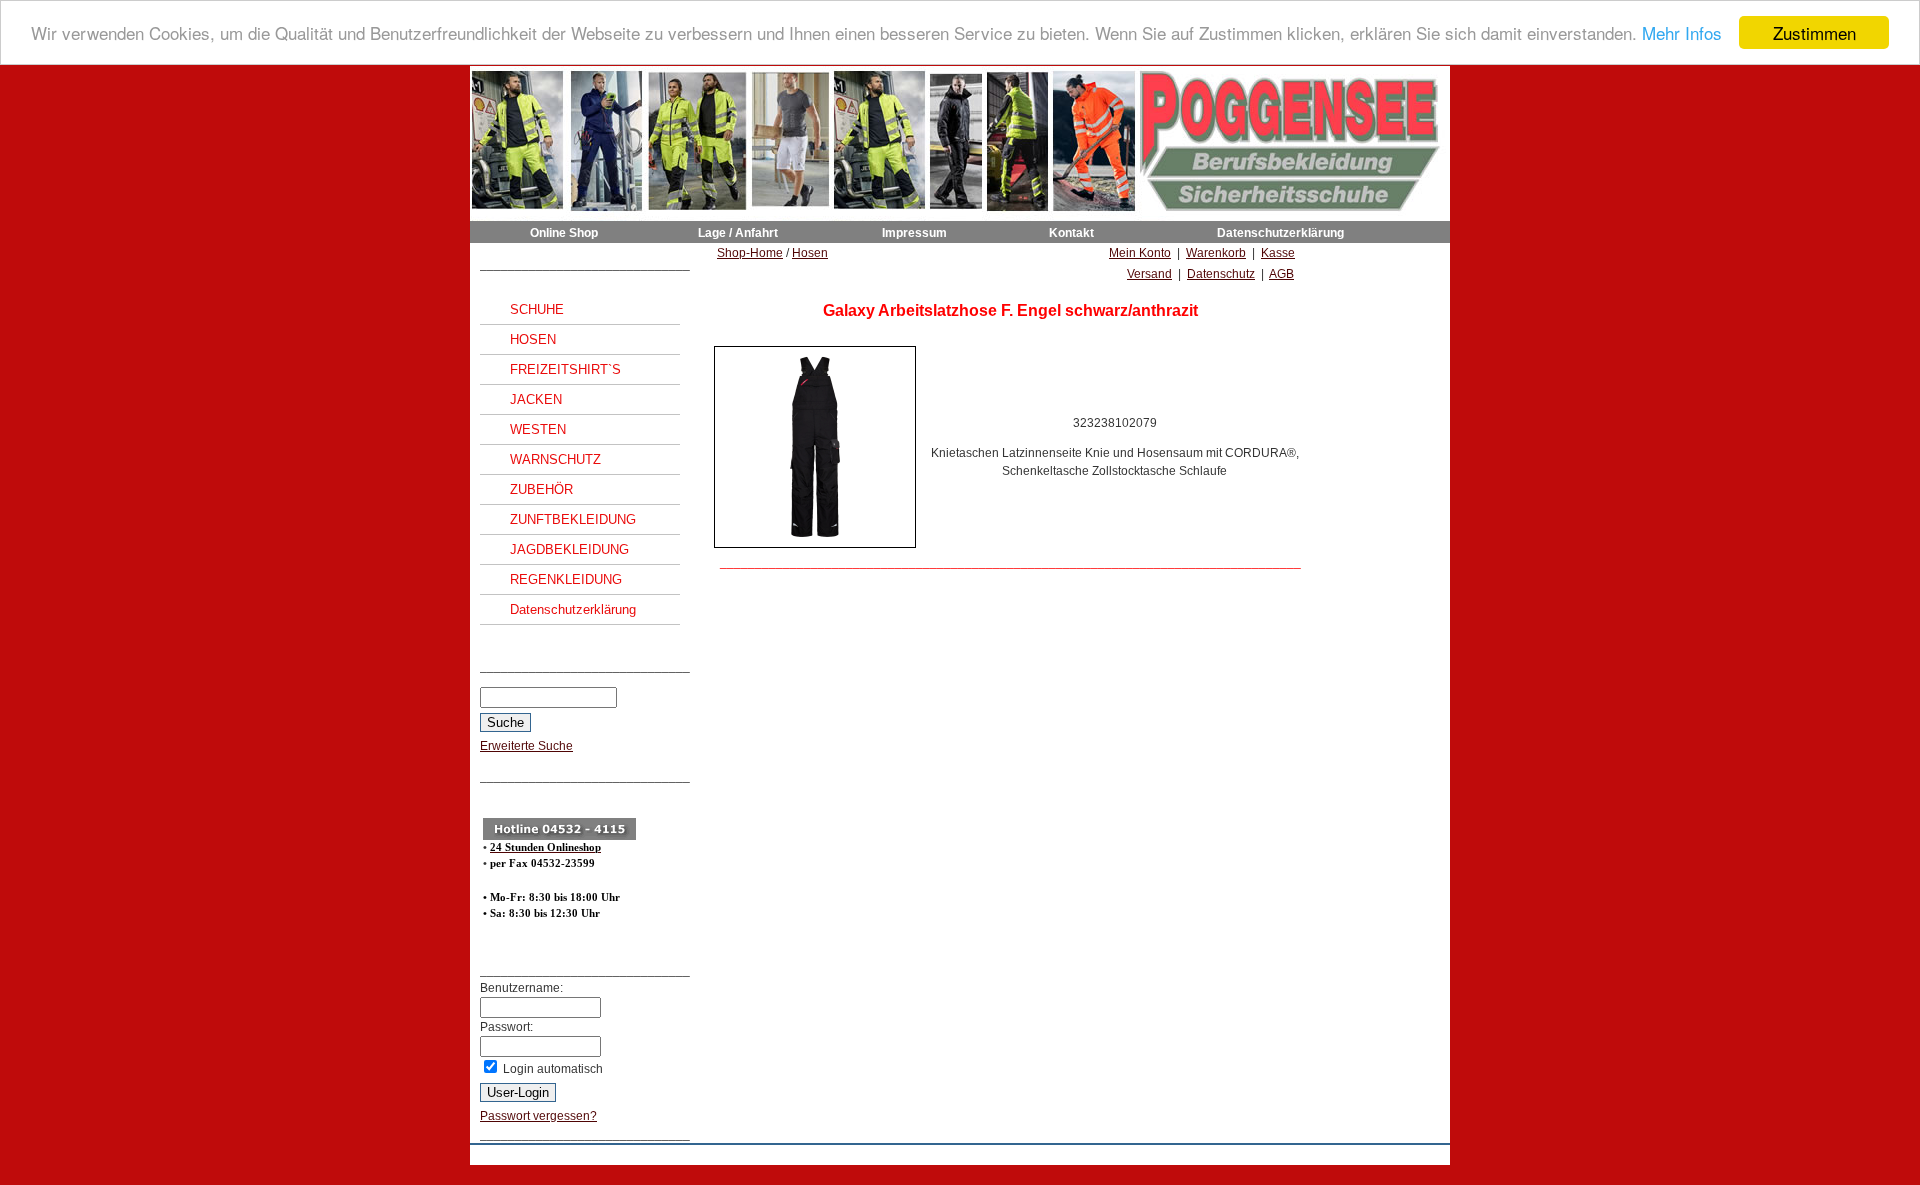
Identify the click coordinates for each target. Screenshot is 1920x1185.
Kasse (1278, 253)
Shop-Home (750, 253)
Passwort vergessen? (538, 1116)
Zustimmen (1814, 32)
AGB (1281, 274)
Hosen (810, 253)
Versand (1149, 274)
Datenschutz (1221, 274)
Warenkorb (1216, 253)
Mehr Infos (1682, 33)
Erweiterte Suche (526, 746)
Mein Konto (1140, 253)
